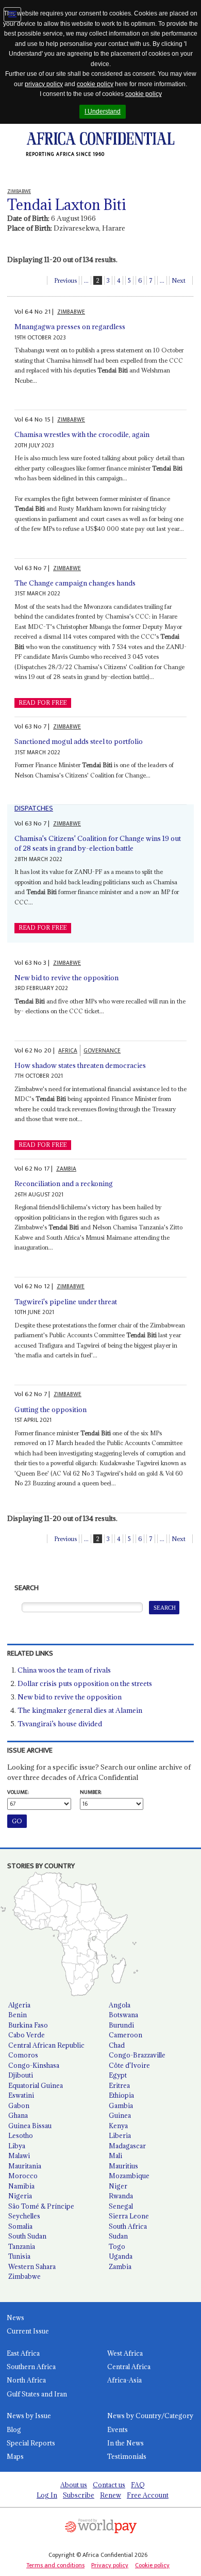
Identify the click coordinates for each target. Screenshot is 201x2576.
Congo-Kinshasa (34, 2065)
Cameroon (125, 2035)
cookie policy (95, 84)
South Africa (128, 2226)
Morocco (23, 2176)
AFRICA (68, 1051)
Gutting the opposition (51, 1409)
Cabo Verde (27, 2035)
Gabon (19, 2105)
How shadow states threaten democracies (80, 1065)
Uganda (121, 2256)
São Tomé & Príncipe (41, 2206)
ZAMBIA (66, 1169)
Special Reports (31, 2443)
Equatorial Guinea (36, 2085)
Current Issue (28, 2331)
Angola (120, 2005)
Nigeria (20, 2196)
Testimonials (127, 2456)
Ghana (18, 2115)
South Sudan (27, 2236)
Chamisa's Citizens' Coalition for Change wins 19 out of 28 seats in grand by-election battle (98, 844)
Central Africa (129, 2367)
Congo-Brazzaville (137, 2055)
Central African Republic (46, 2045)
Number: (91, 1792)
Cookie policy (152, 2565)
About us (74, 2485)
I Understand (103, 111)
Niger (118, 2186)
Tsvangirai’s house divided (60, 1724)
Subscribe (79, 2495)
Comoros (23, 2055)
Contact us (109, 2485)
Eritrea (119, 2085)
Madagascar (127, 2146)
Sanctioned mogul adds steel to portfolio (79, 741)
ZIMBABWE (71, 312)
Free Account (148, 2495)
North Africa (26, 2380)
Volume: (18, 1792)
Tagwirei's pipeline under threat (66, 1302)
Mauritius (123, 2166)
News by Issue (29, 2416)
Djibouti (21, 2075)
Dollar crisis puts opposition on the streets (85, 1683)
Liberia (120, 2135)
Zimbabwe (24, 2276)
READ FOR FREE (43, 703)
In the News (125, 2443)
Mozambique (129, 2176)
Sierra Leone (129, 2216)
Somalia (20, 2226)
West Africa (125, 2353)
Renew (111, 2495)
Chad (117, 2045)
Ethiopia (121, 2095)
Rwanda (121, 2196)
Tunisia (19, 2256)
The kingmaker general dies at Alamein (80, 1710)
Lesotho (21, 2135)
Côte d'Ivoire (129, 2065)
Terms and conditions (55, 2565)
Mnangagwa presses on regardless (70, 327)
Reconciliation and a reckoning (64, 1184)
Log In (47, 2495)
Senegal (121, 2206)
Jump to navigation (12, 14)
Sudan (118, 2236)
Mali (115, 2156)
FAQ (138, 2485)
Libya (17, 2146)
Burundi (121, 2025)
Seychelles (24, 2216)
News (15, 2318)
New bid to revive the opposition (66, 978)
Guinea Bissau (30, 2126)
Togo (117, 2246)
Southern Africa (31, 2367)
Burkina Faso (28, 2025)
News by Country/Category (150, 2416)
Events (118, 2429)
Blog (14, 2429)
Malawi (19, 2156)
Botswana (123, 2015)
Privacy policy (110, 2565)
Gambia (121, 2105)
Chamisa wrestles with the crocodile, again (82, 434)
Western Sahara (32, 2266)
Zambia (120, 2266)
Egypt (118, 2075)
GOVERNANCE (102, 1051)
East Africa (23, 2353)
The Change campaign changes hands (75, 583)
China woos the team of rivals (64, 1670)
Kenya (118, 2126)
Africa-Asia (124, 2380)
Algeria (19, 2005)
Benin (18, 2015)
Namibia (21, 2186)
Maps (15, 2456)
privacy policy (44, 84)
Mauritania (25, 2166)
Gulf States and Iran (37, 2394)
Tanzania (22, 2246)
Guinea (120, 2115)
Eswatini (21, 2095)
